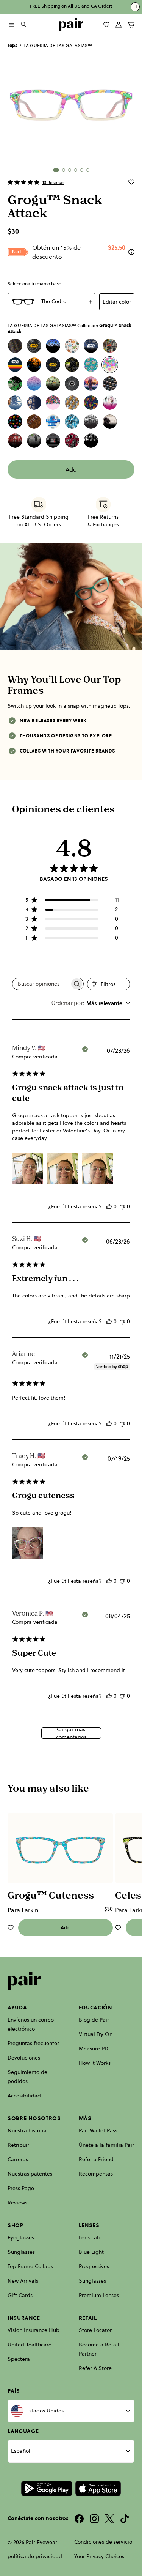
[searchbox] (41, 984)
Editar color (117, 302)
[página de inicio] (71, 25)
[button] (56, 170)
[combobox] (91, 1003)
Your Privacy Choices (99, 2556)
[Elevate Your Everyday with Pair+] (131, 252)
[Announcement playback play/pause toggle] (135, 7)
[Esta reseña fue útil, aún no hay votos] (109, 1206)
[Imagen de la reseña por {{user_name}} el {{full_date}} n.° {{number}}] (28, 1168)
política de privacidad (35, 2556)
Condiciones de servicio (103, 2542)
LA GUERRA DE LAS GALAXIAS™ (58, 46)
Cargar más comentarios (71, 1733)
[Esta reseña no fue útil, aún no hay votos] (122, 1206)
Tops (12, 46)
